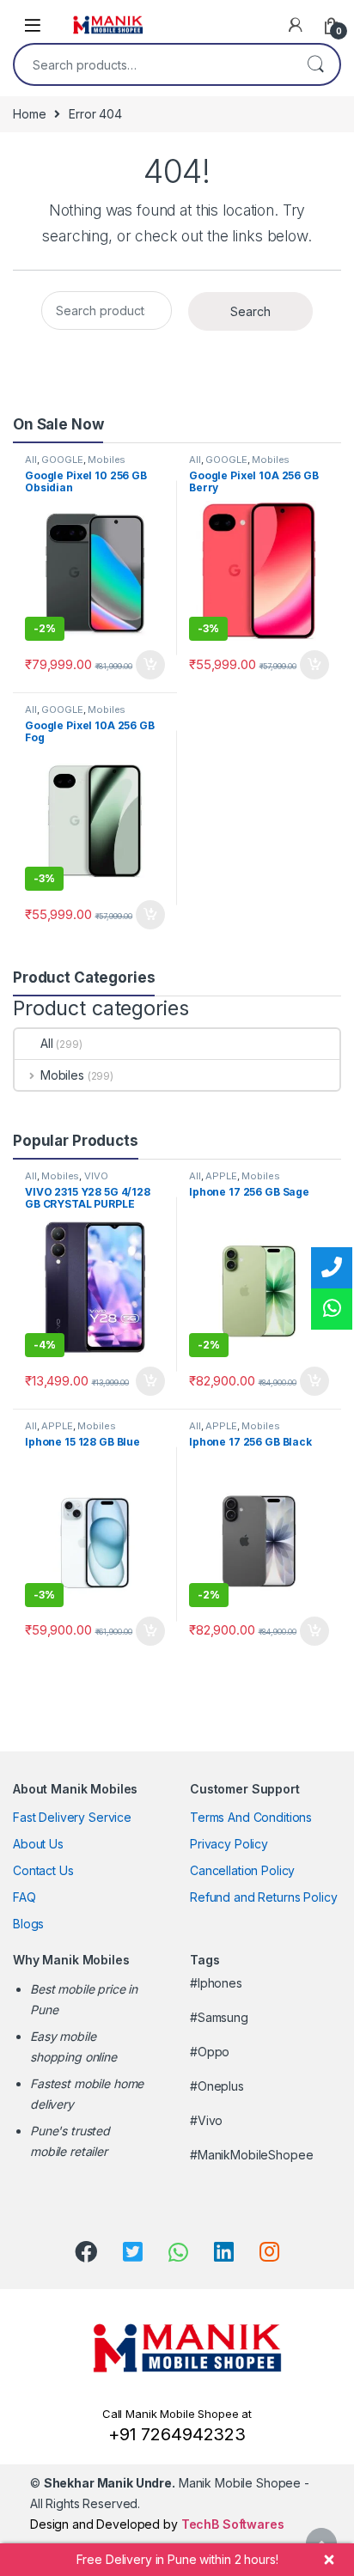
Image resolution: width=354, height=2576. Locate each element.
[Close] (329, 2560)
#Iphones (216, 1983)
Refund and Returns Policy (264, 1897)
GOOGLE (62, 460)
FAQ (24, 1897)
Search (315, 64)
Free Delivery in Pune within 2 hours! (177, 2559)
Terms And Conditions (251, 1817)
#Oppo (210, 2052)
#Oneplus (217, 2086)
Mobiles (107, 460)
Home (29, 114)
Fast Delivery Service (72, 1817)
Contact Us (43, 1870)
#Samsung (219, 2017)
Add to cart (150, 665)
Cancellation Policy (242, 1870)
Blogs (28, 1924)
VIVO (96, 1176)
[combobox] (153, 64)
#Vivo (206, 2120)
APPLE (221, 1176)
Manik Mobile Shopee (172, 2483)
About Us (38, 1844)
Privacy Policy (229, 1844)
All (31, 460)
